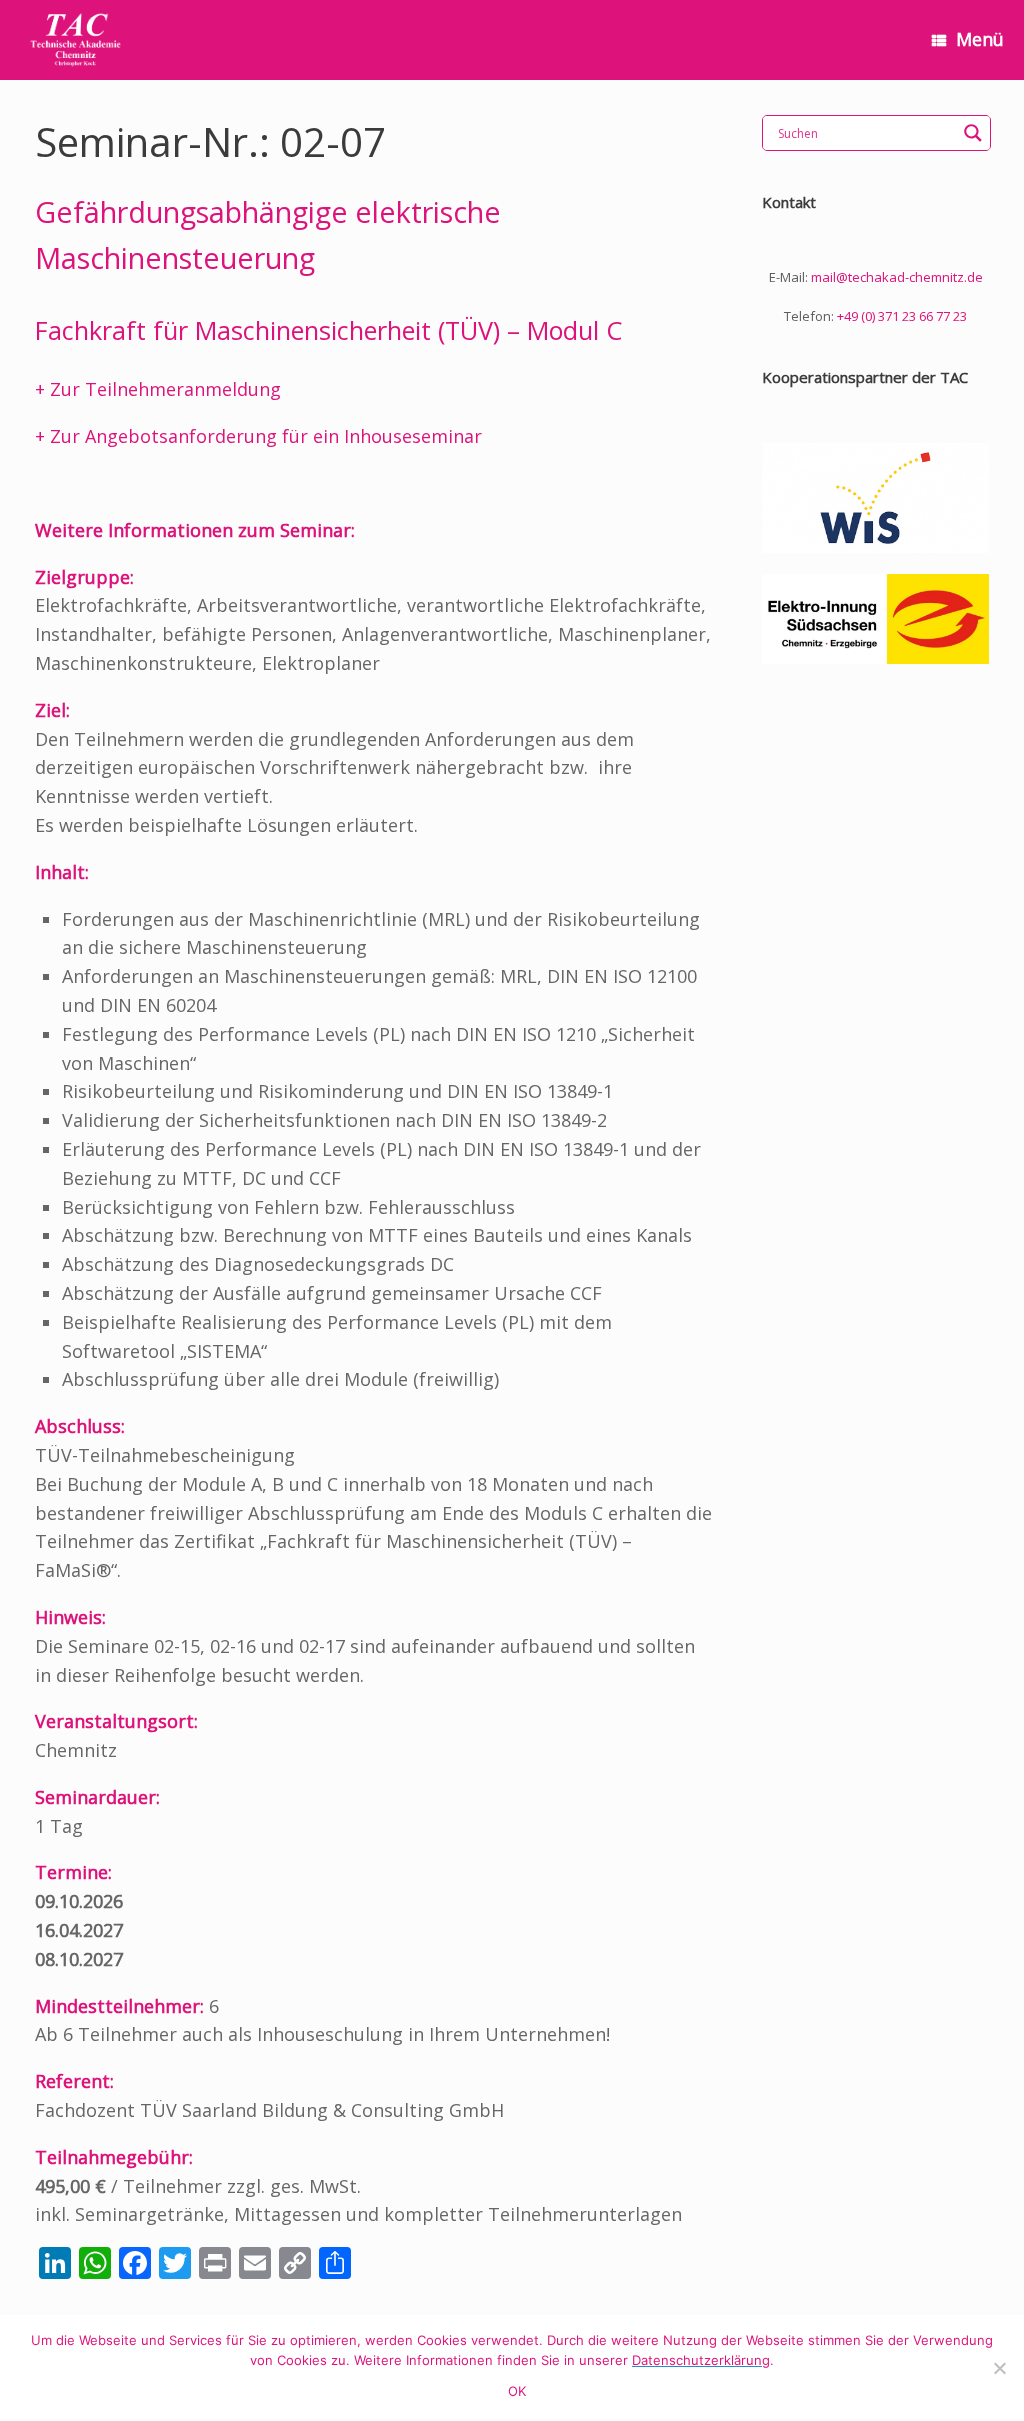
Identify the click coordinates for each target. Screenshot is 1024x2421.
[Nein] (999, 2368)
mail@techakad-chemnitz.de (897, 277)
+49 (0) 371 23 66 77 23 (902, 316)
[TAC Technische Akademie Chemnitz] (75, 40)
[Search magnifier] (973, 133)
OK (517, 2391)
